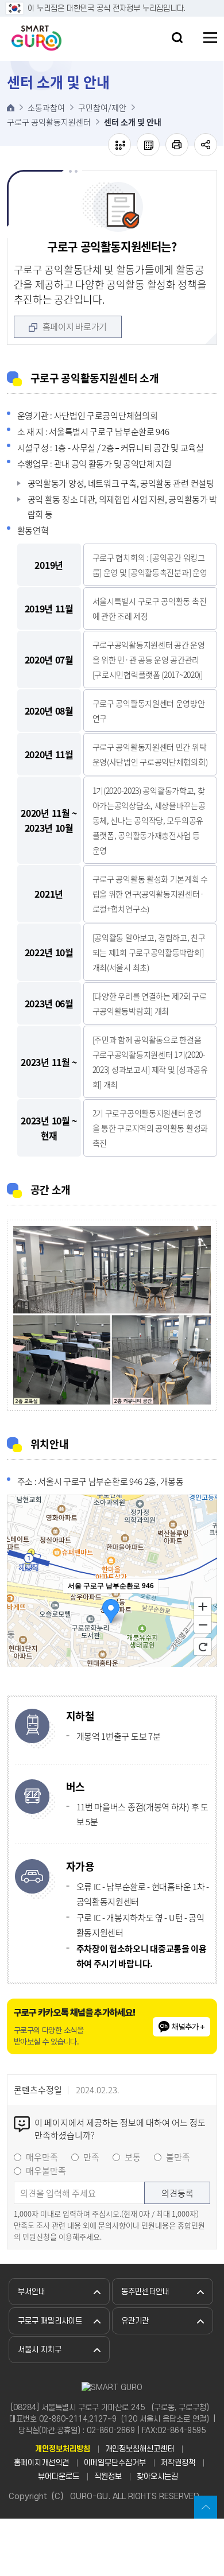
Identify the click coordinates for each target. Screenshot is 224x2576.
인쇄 (177, 145)
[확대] (203, 1606)
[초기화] (203, 1647)
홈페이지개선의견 (41, 2463)
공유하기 (206, 145)
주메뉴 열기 (210, 38)
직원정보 (108, 2476)
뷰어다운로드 (59, 2476)
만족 (91, 2157)
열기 (177, 38)
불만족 (178, 2157)
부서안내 (32, 2292)
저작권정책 (178, 2463)
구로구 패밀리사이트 (50, 2321)
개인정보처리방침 (63, 2449)
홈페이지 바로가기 (75, 327)
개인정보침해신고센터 (140, 2449)
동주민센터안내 (145, 2292)
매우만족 (42, 2157)
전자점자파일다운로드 (148, 145)
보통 (133, 2157)
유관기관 (135, 2321)
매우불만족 (46, 2171)
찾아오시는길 (157, 2476)
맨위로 (206, 2507)
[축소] (203, 1625)
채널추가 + (188, 2027)
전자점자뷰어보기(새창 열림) (119, 145)
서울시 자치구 (40, 2350)
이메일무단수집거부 (115, 2463)
